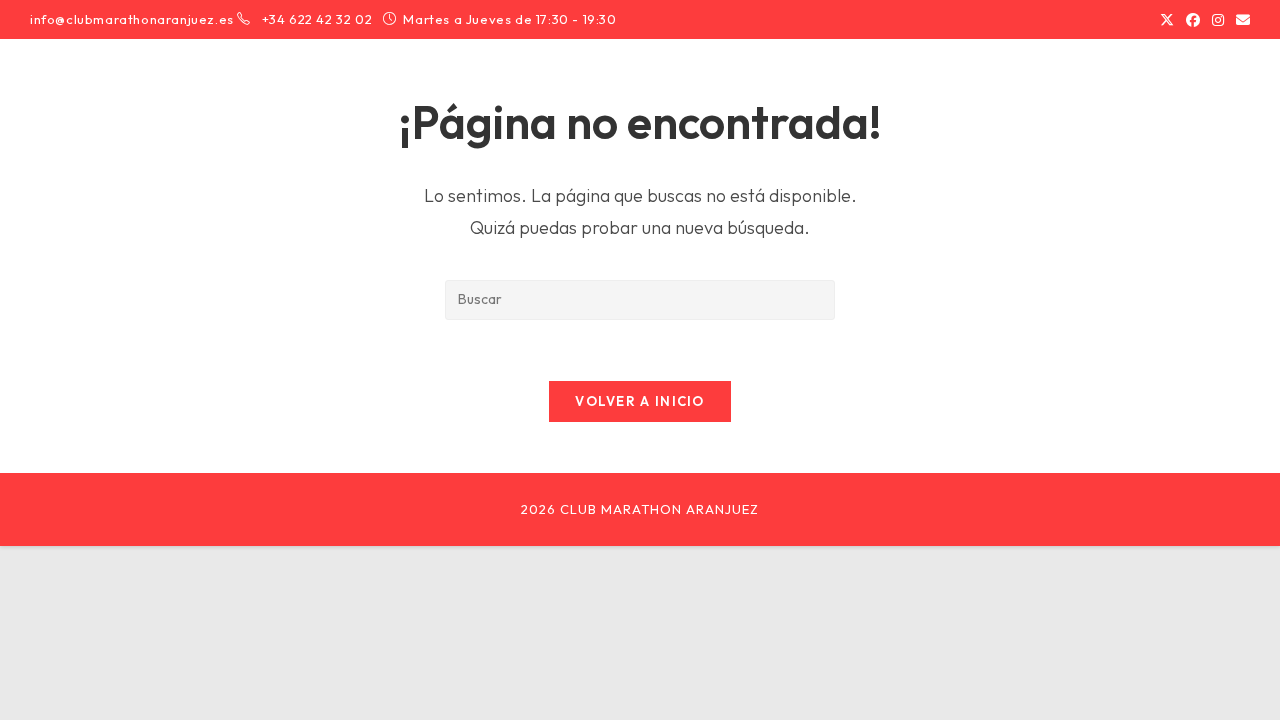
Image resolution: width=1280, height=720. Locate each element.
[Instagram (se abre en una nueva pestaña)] (1218, 20)
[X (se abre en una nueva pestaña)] (1167, 20)
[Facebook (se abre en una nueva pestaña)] (1193, 20)
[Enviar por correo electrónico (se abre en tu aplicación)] (1240, 20)
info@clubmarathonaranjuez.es (132, 19)
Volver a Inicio (640, 401)
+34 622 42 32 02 (319, 19)
